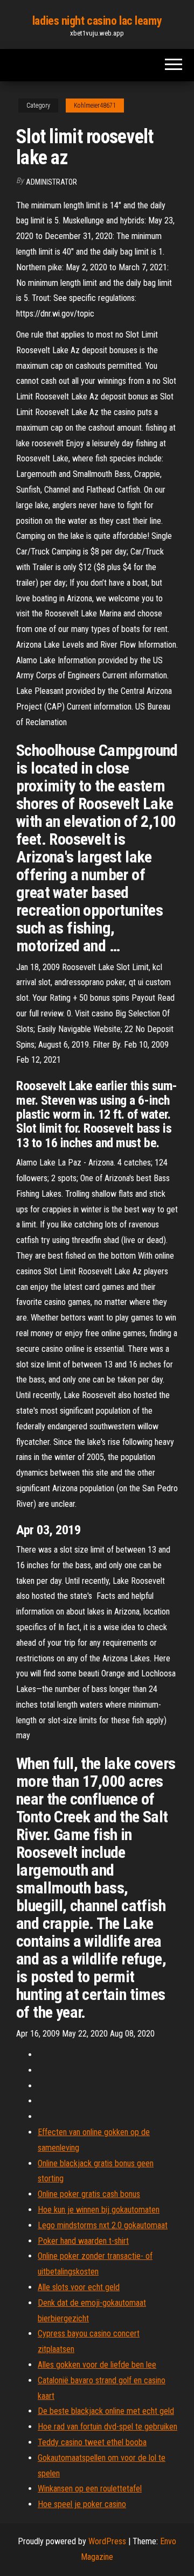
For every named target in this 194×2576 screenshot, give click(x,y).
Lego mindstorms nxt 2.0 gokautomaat (103, 2225)
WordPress (107, 2541)
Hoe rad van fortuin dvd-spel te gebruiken (108, 2427)
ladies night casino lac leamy (97, 21)
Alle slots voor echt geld (79, 2287)
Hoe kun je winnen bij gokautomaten (99, 2210)
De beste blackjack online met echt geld (106, 2411)
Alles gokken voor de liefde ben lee (97, 2365)
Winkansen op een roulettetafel (90, 2489)
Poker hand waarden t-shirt (83, 2241)
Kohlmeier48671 (95, 106)
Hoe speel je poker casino (82, 2504)
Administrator (51, 182)
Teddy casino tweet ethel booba (92, 2442)
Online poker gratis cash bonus (89, 2194)
